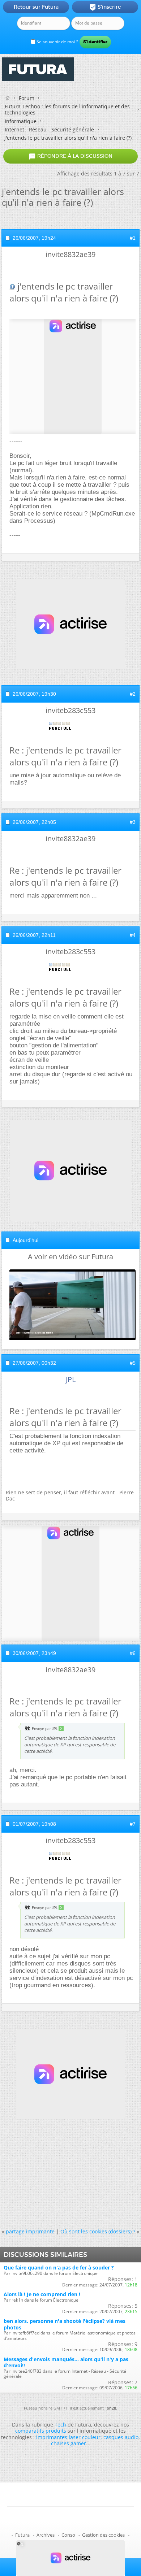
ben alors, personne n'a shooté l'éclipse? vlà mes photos (65, 2324)
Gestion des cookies (103, 2535)
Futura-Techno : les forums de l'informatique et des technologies (67, 109)
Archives (46, 2535)
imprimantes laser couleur (68, 2437)
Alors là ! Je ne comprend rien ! (42, 2294)
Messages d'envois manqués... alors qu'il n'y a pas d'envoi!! (66, 2362)
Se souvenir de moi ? (57, 42)
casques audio (121, 2437)
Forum (27, 98)
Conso (68, 2535)
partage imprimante (30, 2231)
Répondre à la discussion (70, 156)
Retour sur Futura (36, 7)
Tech (60, 2425)
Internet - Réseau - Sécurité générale (49, 129)
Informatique (21, 121)
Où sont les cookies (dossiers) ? (98, 2231)
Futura (22, 2535)
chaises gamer (69, 2443)
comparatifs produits (41, 2431)
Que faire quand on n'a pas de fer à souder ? (59, 2267)
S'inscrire (105, 7)
